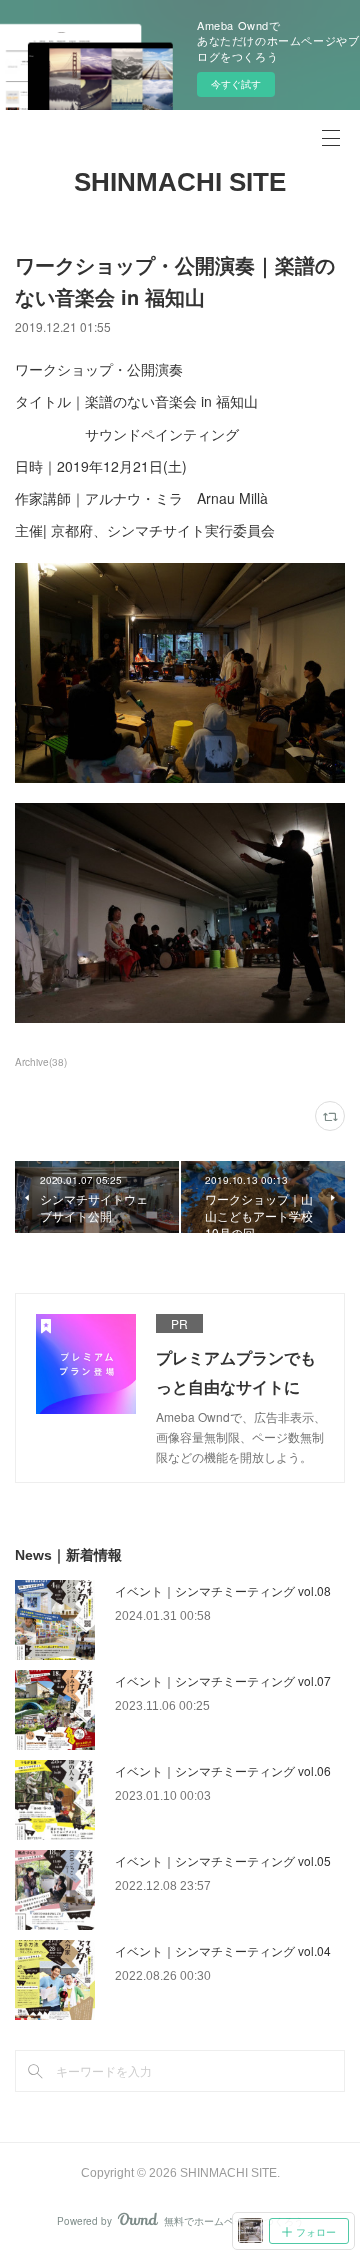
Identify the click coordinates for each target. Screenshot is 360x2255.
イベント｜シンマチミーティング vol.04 (223, 1950)
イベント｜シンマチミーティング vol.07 (223, 1680)
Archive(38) (41, 1062)
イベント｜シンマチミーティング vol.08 (223, 1590)
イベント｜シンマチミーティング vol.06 (223, 1770)
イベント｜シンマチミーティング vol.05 (223, 1860)
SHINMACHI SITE (180, 182)
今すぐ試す (236, 84)
